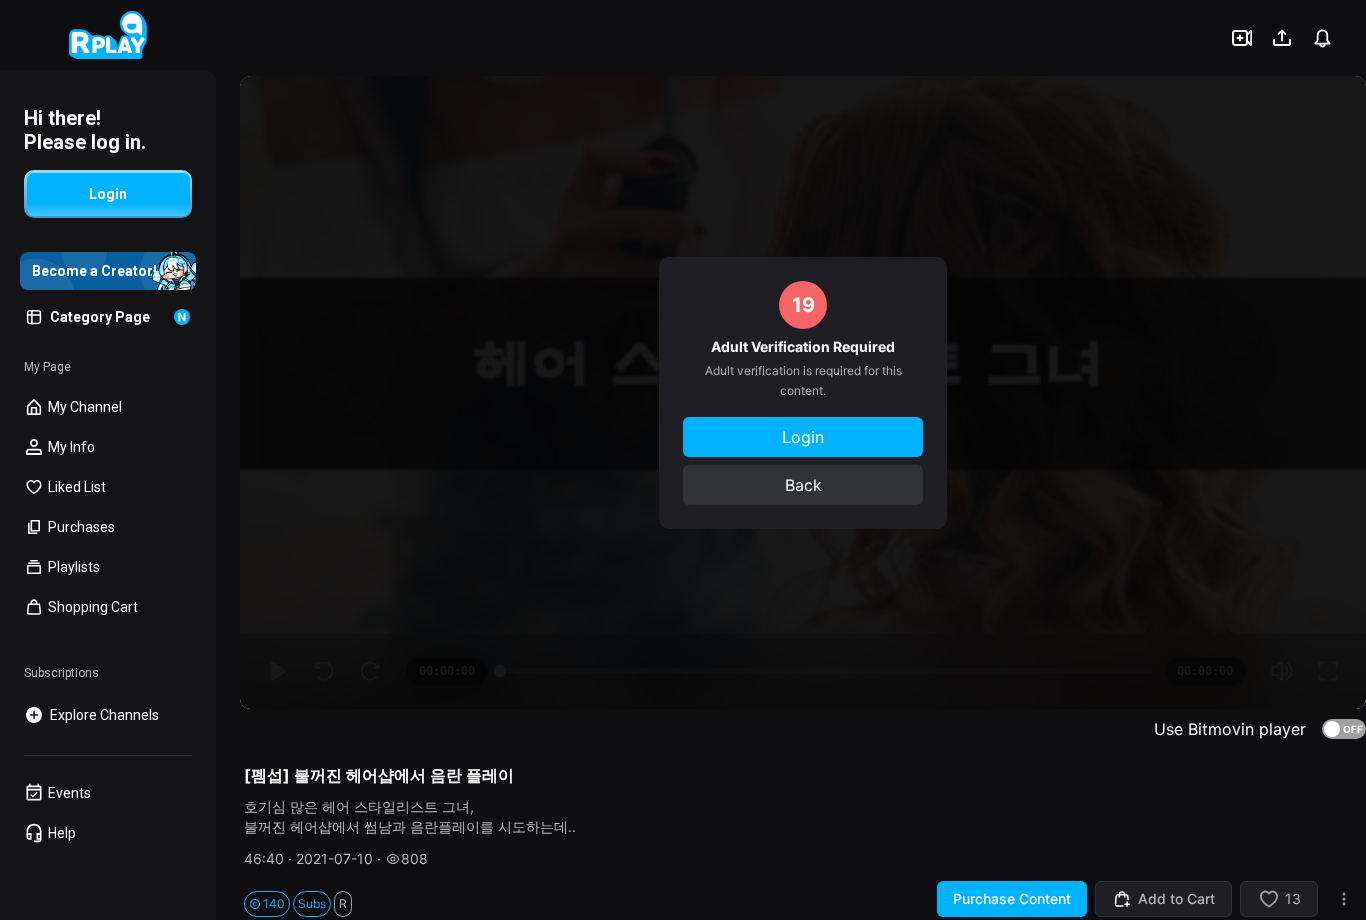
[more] (1344, 899)
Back (803, 485)
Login (803, 437)
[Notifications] (1322, 38)
